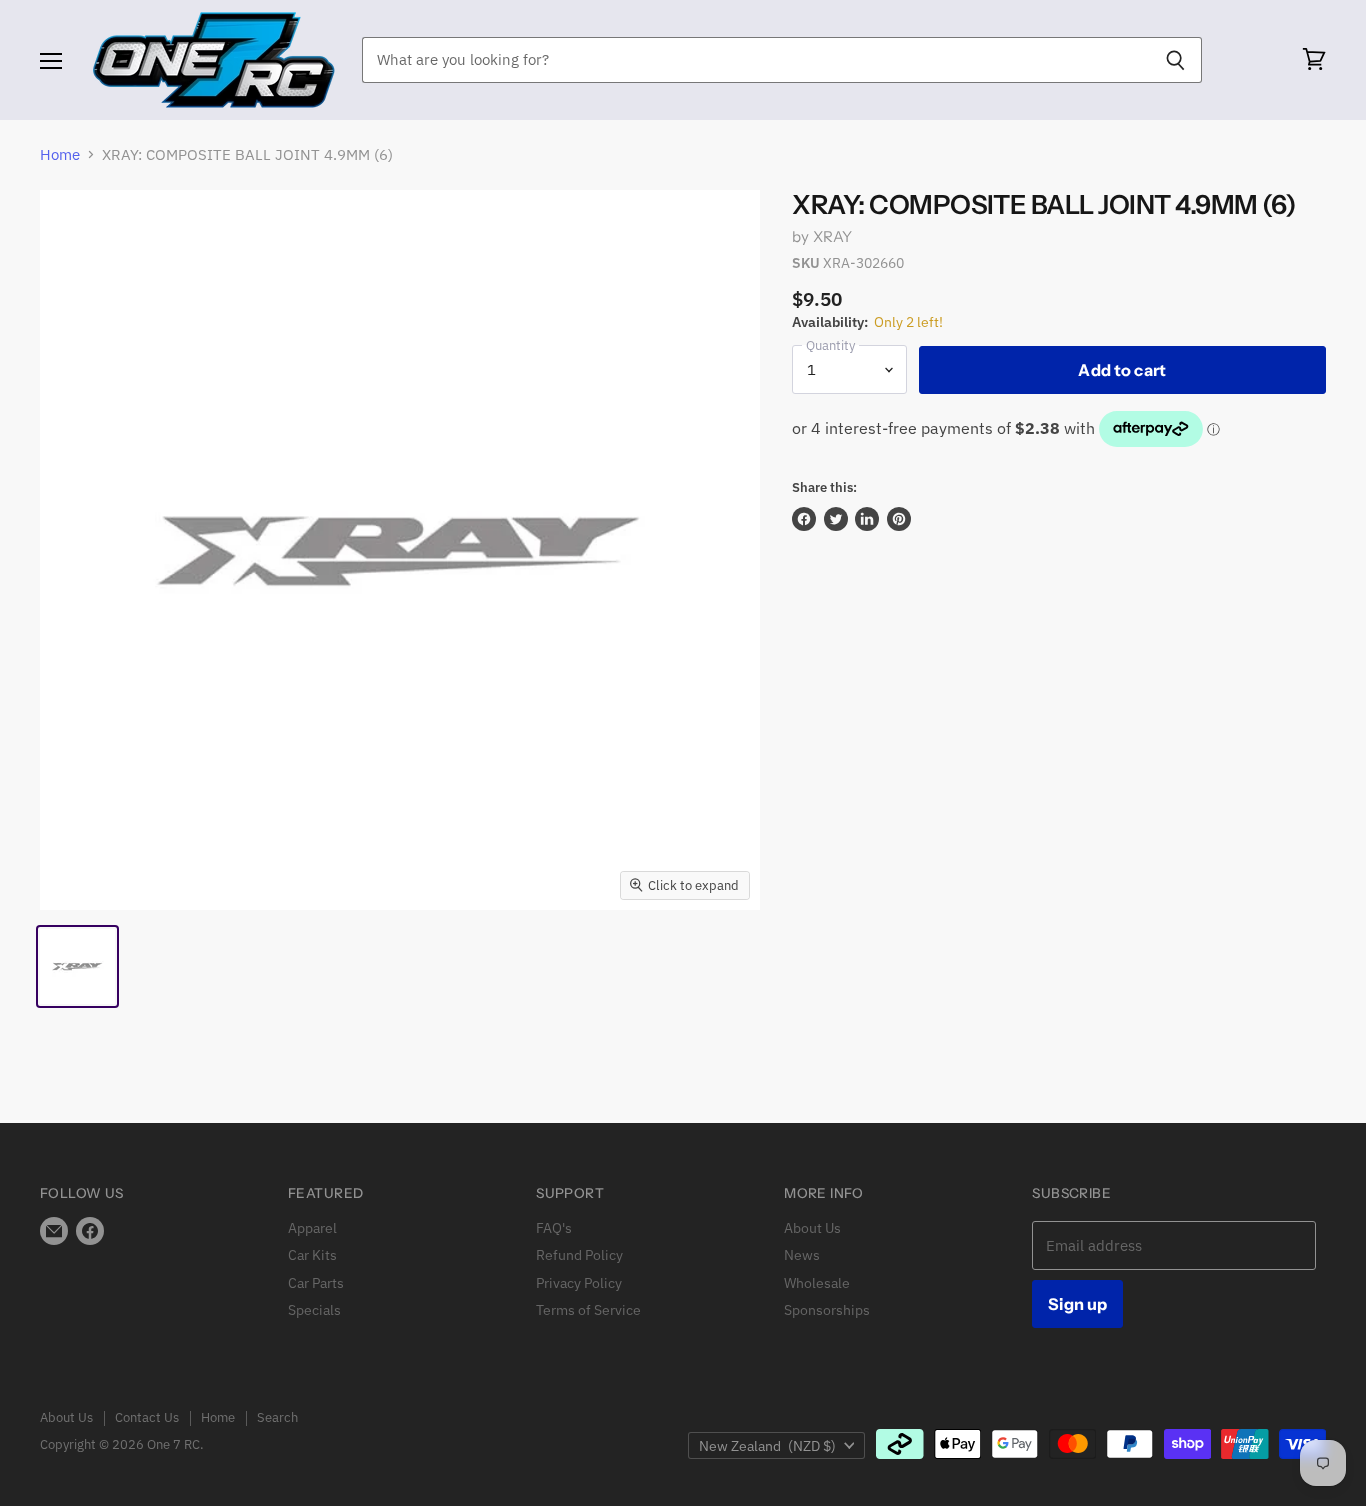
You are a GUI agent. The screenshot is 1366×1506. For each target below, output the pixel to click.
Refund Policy (579, 1255)
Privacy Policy (579, 1283)
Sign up (1077, 1304)
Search (277, 1417)
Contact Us (147, 1417)
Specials (314, 1310)
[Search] (1175, 60)
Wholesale (817, 1283)
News (802, 1255)
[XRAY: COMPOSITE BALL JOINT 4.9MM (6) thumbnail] (77, 966)
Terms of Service (588, 1310)
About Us (812, 1228)
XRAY (833, 236)
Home (60, 154)
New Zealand (767, 1446)
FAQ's (554, 1228)
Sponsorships (827, 1310)
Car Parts (316, 1283)
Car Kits (312, 1255)
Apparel (312, 1228)
